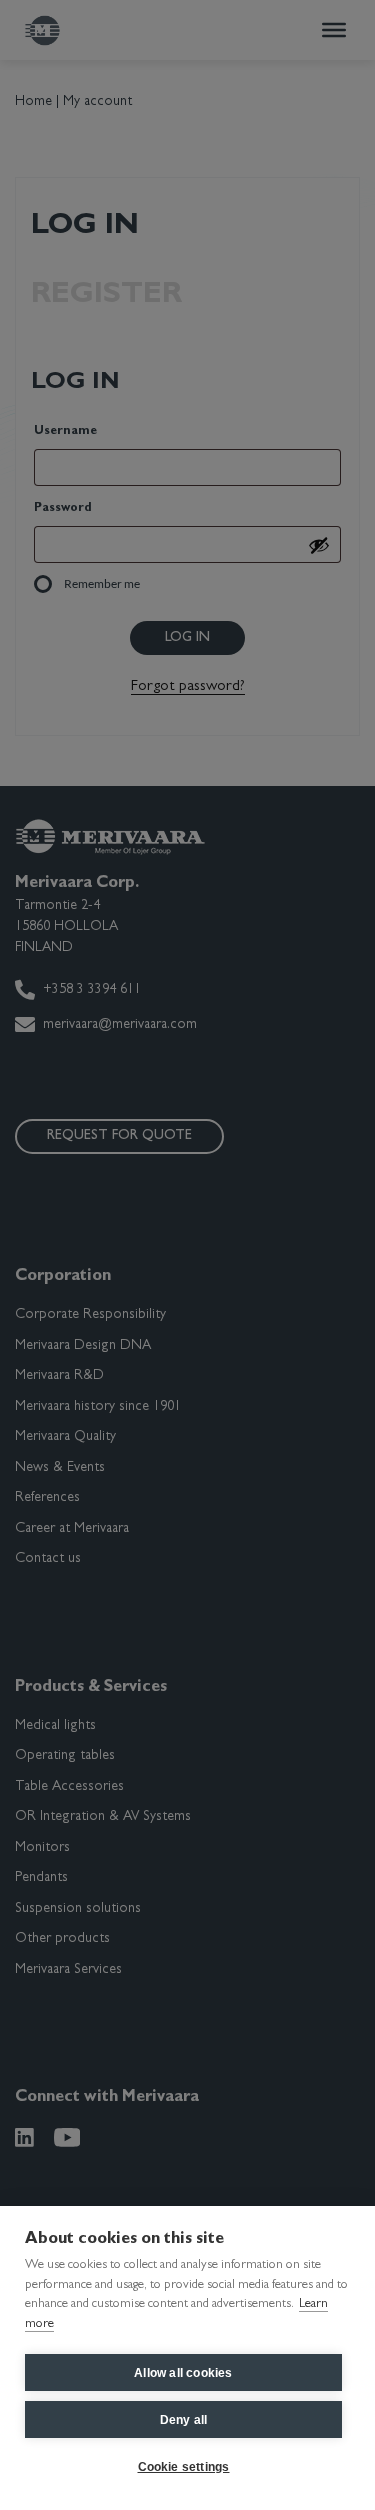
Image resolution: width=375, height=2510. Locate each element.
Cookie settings (184, 2467)
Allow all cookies (183, 2373)
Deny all (184, 2420)
